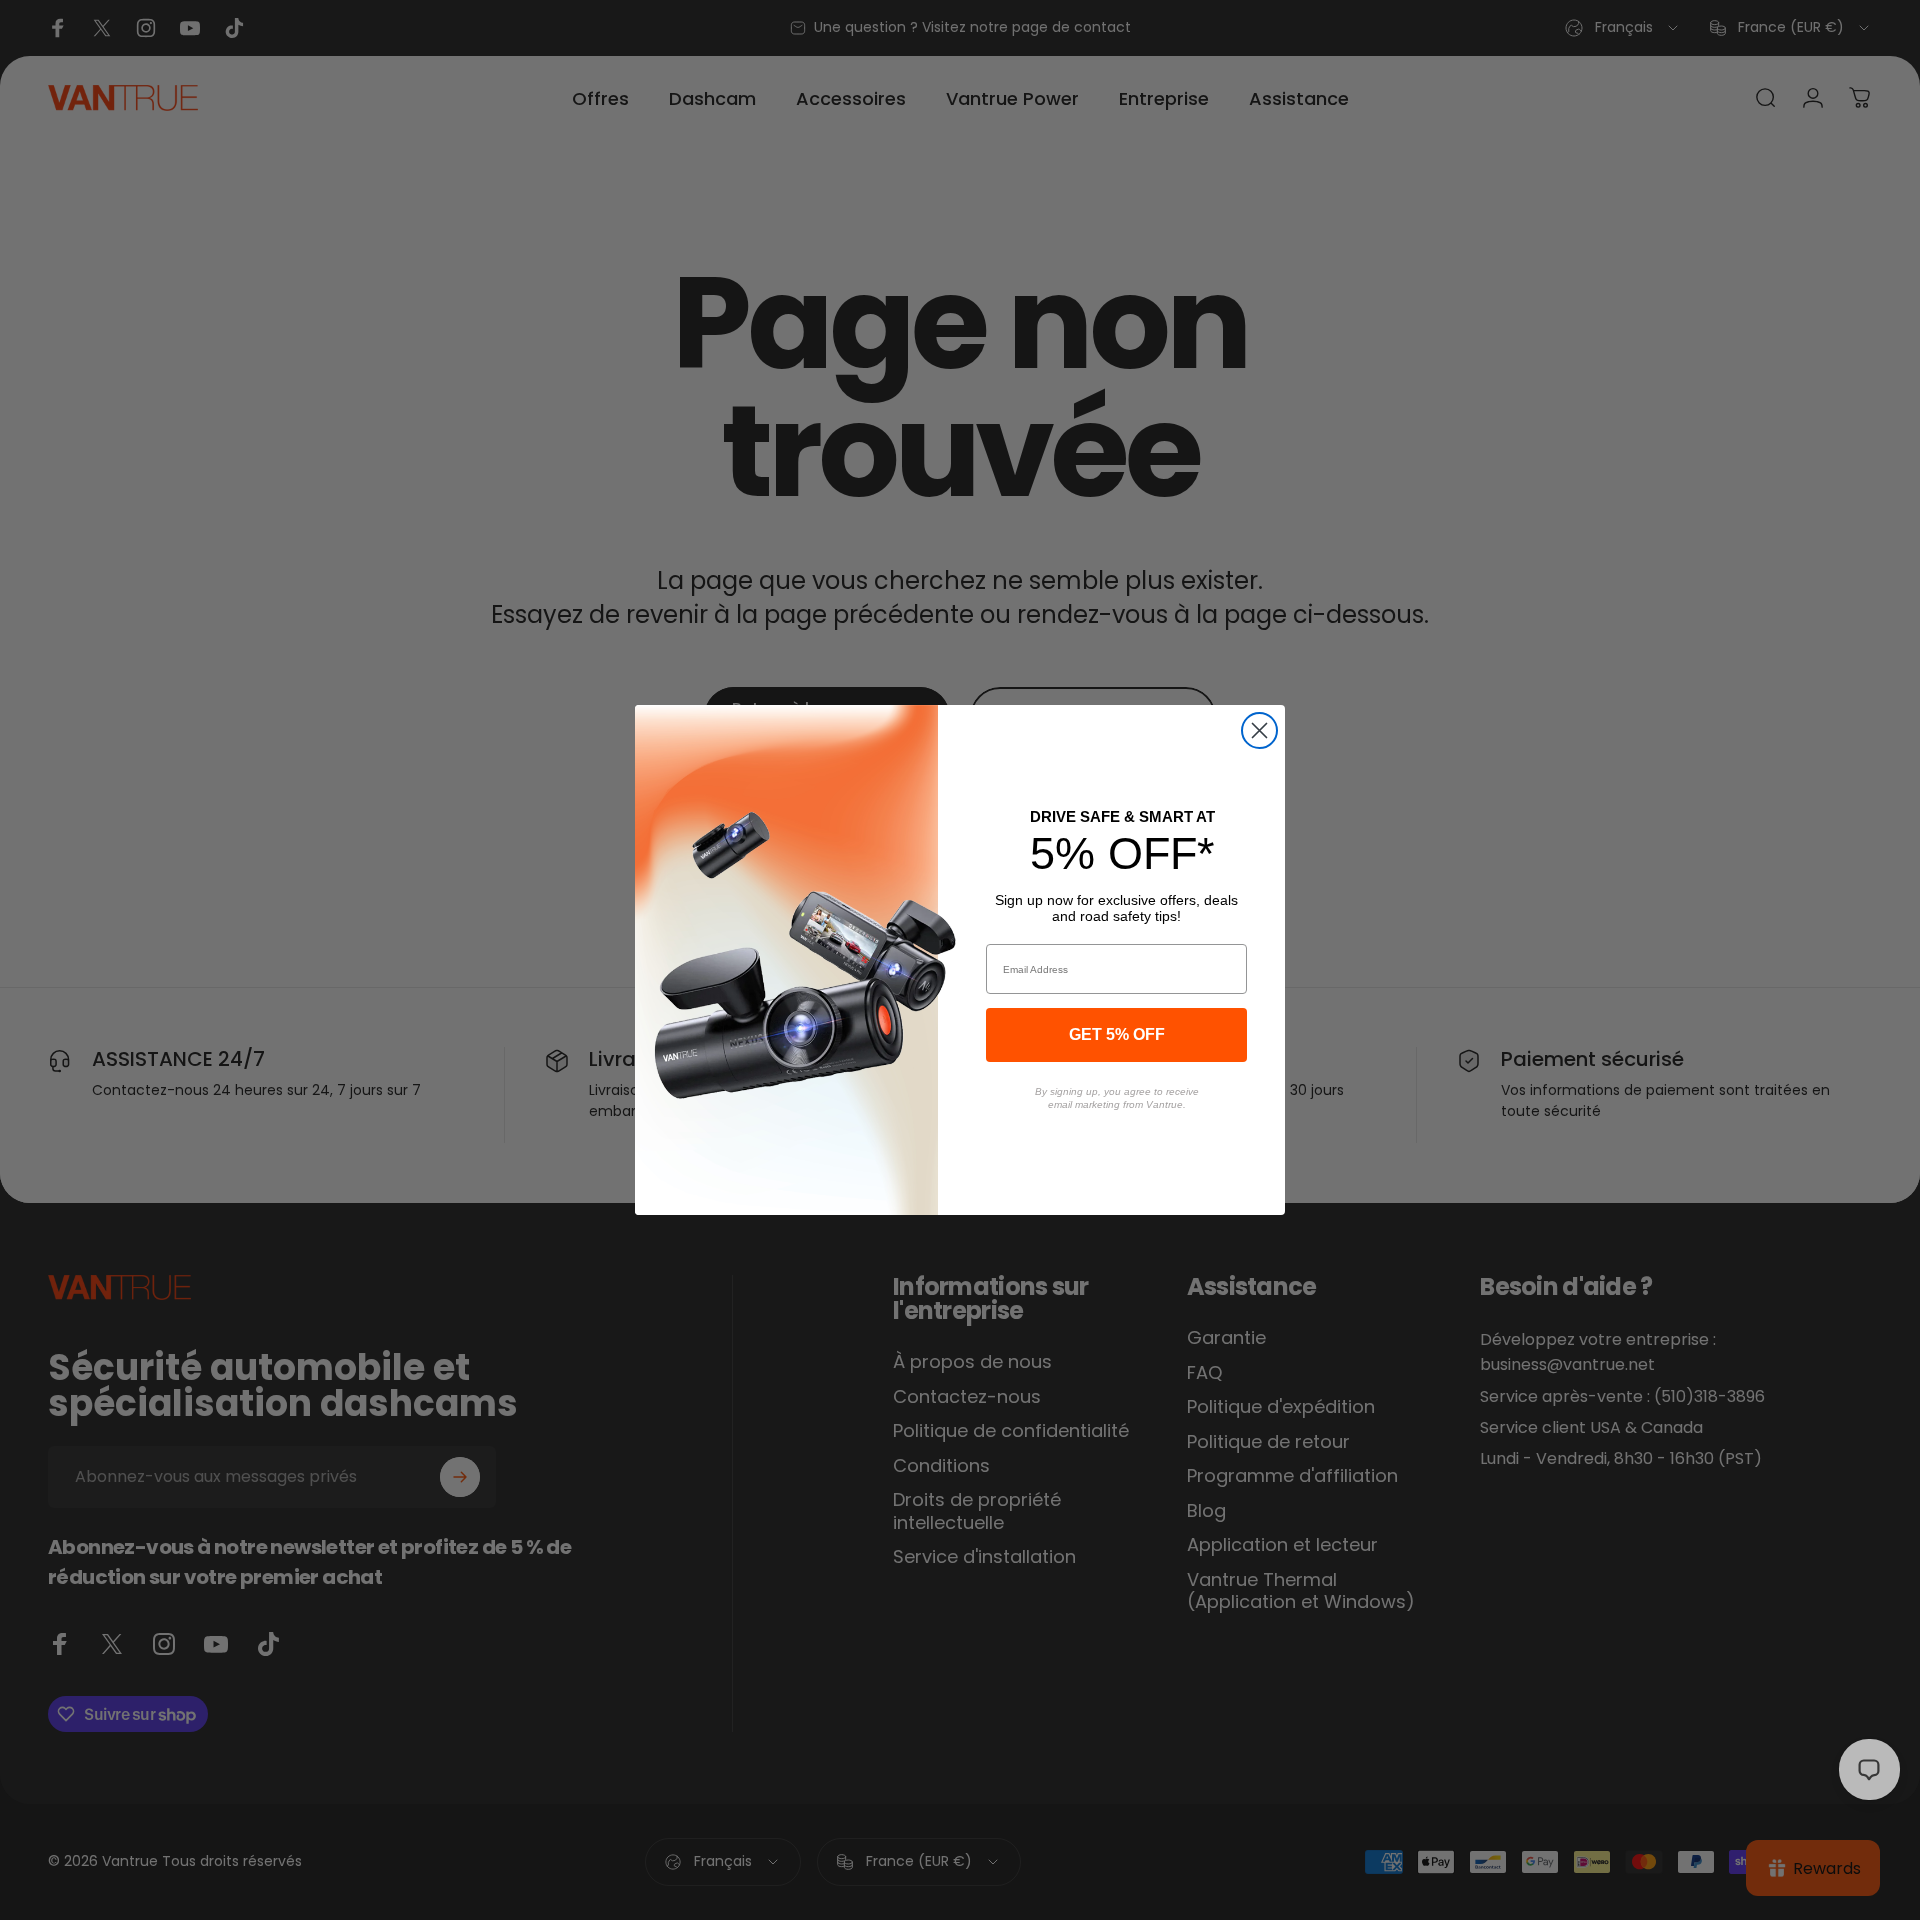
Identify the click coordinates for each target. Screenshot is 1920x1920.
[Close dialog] (1259, 730)
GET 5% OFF (1117, 1034)
